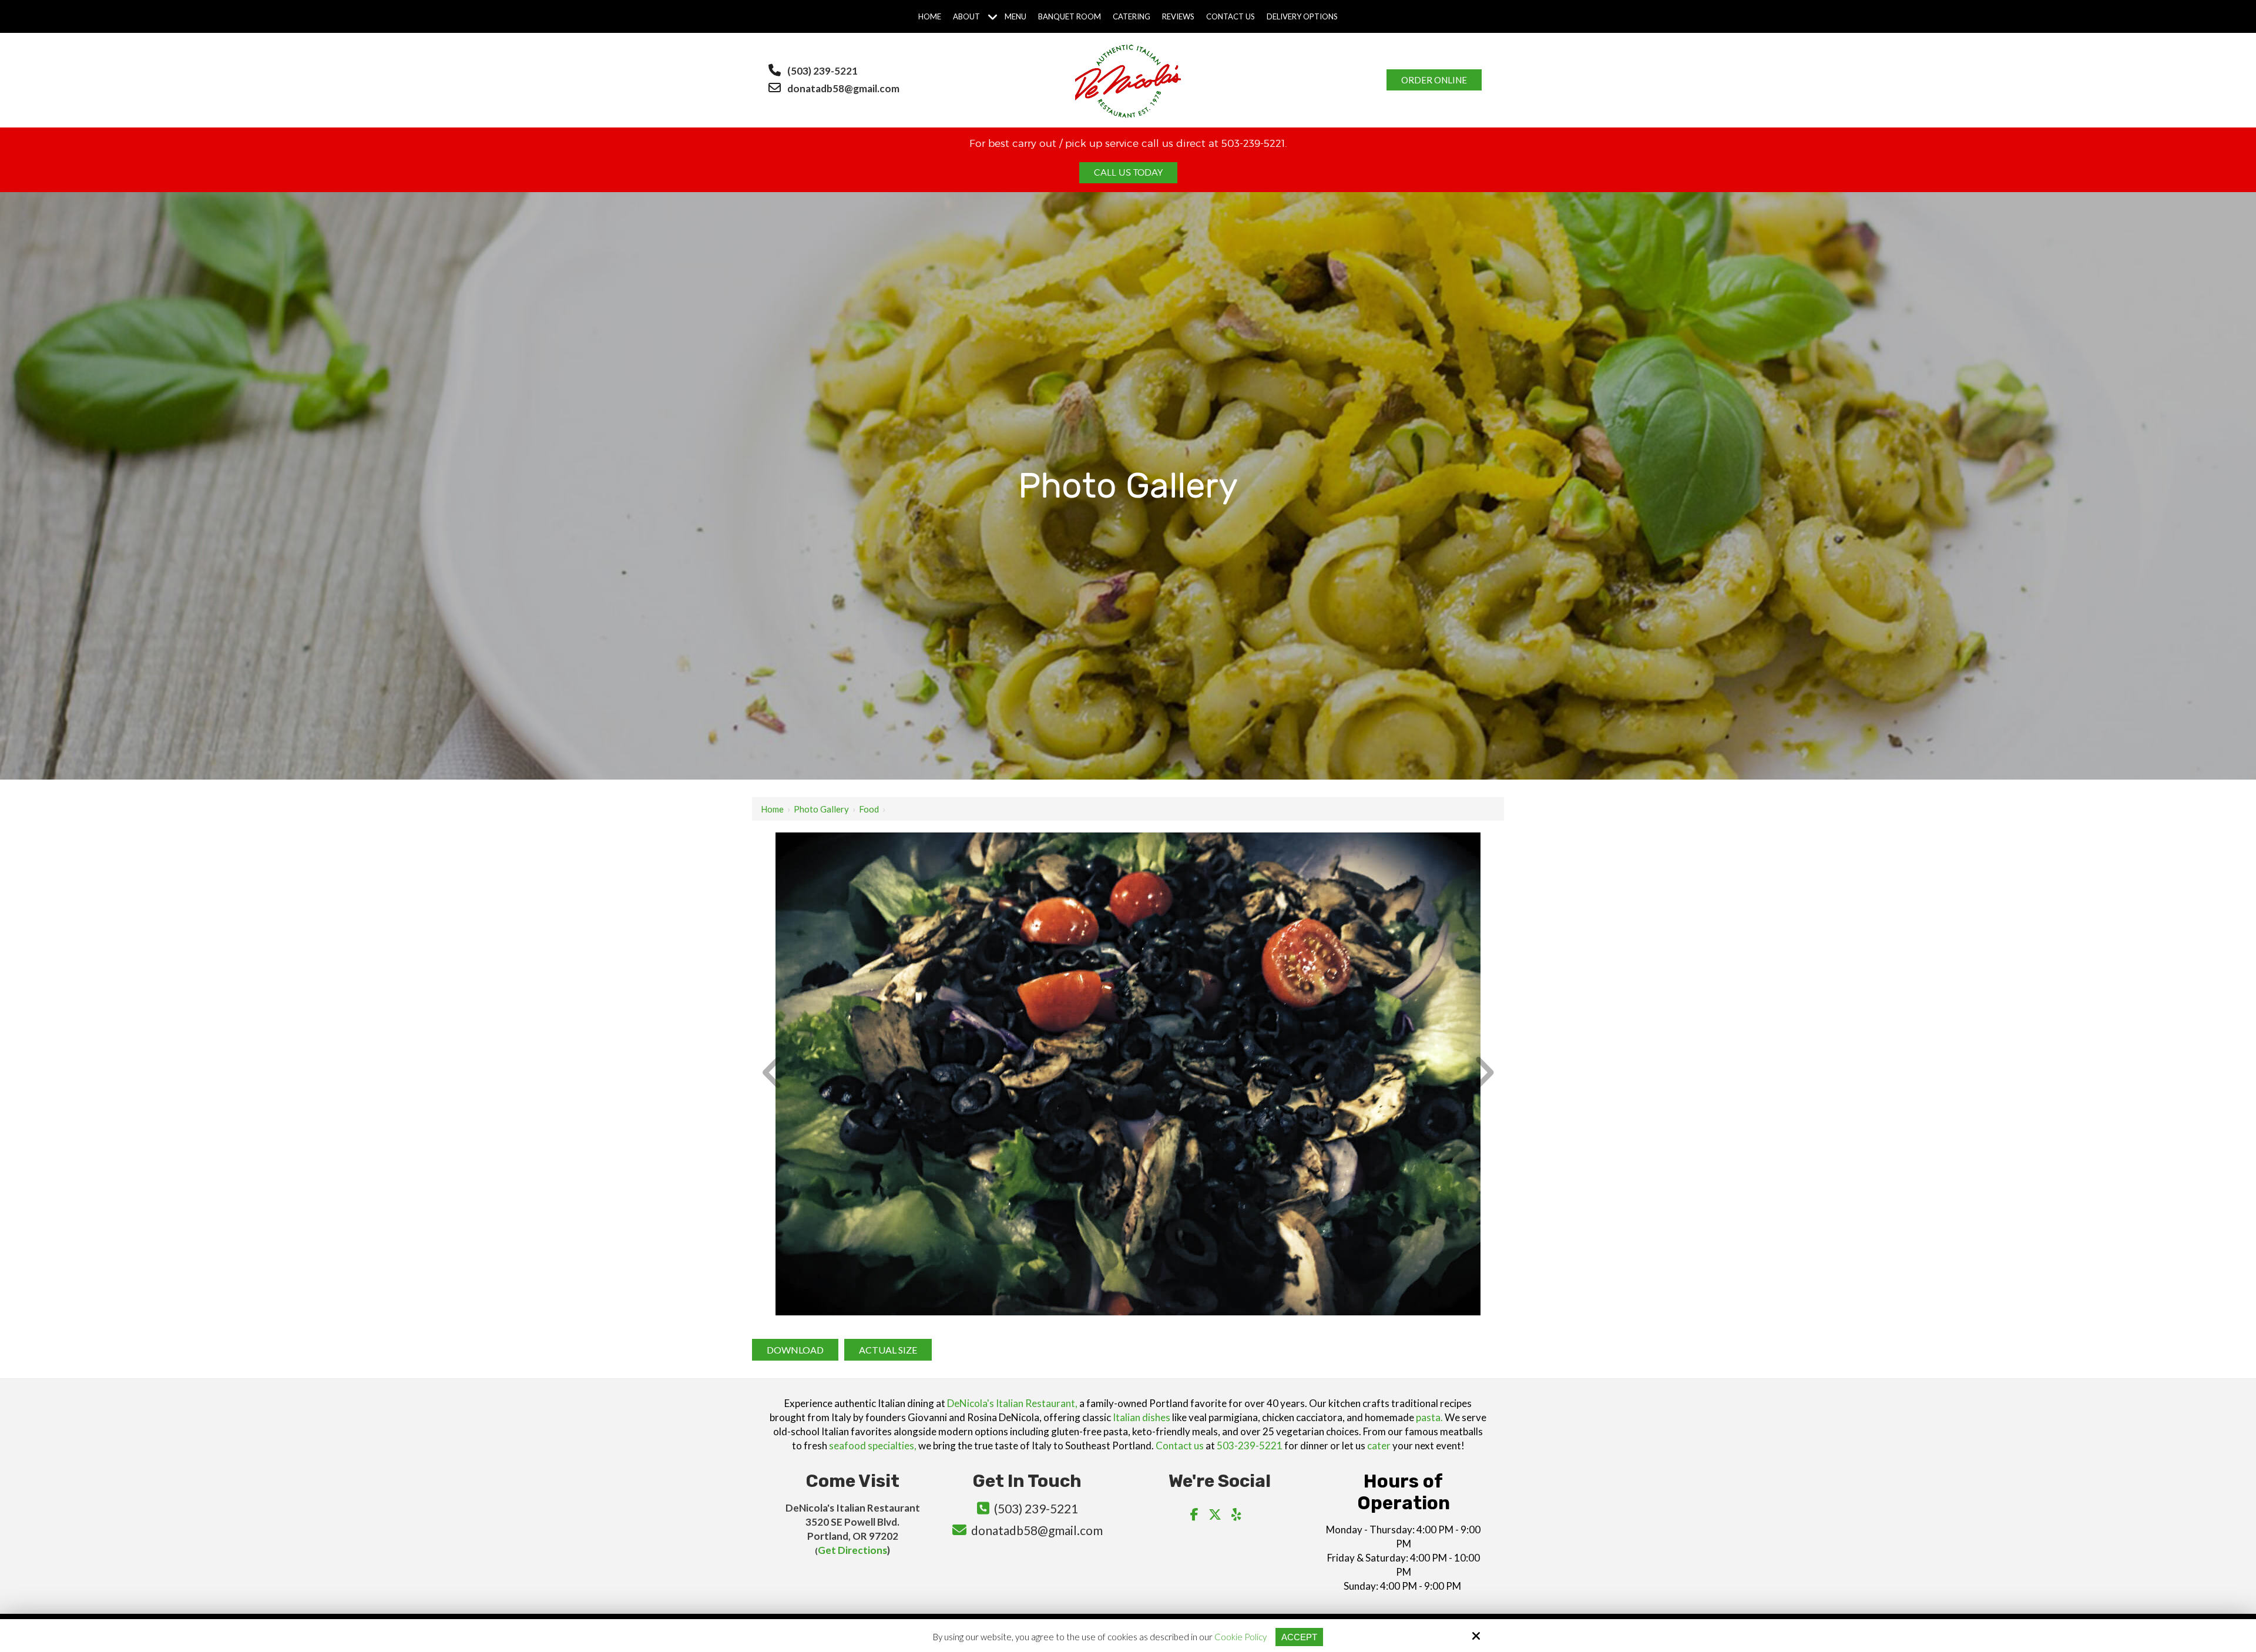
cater (1379, 1445)
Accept (1299, 1637)
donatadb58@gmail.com (844, 88)
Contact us (1180, 1445)
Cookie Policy (1241, 1637)
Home (772, 809)
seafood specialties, (873, 1445)
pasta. (1429, 1417)
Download (795, 1350)
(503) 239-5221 (822, 71)
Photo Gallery (821, 809)
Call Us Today (1128, 173)
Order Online (1434, 80)
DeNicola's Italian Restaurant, (1012, 1403)
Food (869, 809)
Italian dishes (1142, 1417)
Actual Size (888, 1350)
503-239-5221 (1250, 1445)
